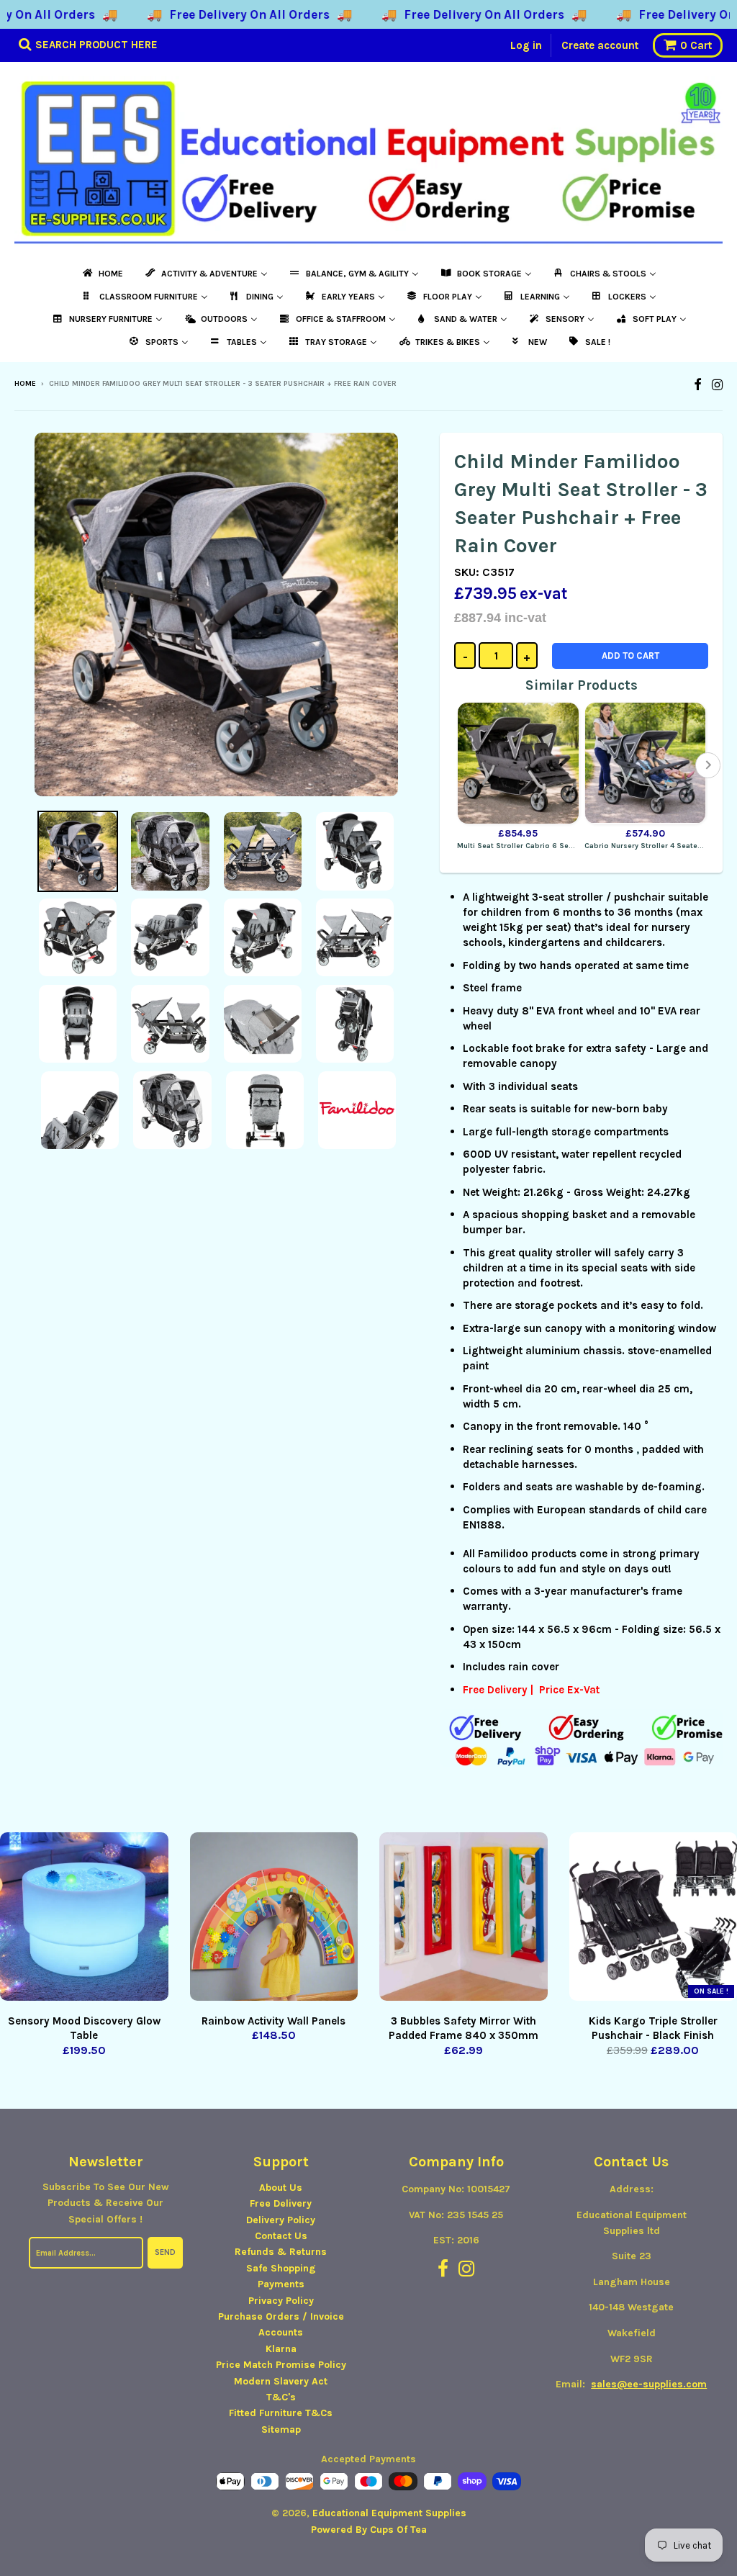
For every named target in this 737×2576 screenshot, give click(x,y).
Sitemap (281, 2429)
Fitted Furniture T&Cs (281, 2413)
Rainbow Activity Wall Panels (273, 2021)
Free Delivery (281, 2203)
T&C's (281, 2397)
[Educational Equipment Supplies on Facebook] (698, 385)
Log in (526, 45)
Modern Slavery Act (281, 2381)
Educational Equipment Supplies (389, 2513)
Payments (281, 2284)
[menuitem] (102, 274)
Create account (600, 45)
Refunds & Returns (281, 2252)
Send (165, 2252)
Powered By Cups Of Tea (369, 2530)
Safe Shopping (281, 2268)
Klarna (281, 2349)
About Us (281, 2188)
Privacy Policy (281, 2301)
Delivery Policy (281, 2220)
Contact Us (281, 2236)
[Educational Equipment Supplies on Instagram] (717, 385)
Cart (696, 45)
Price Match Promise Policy (281, 2365)
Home (25, 384)
